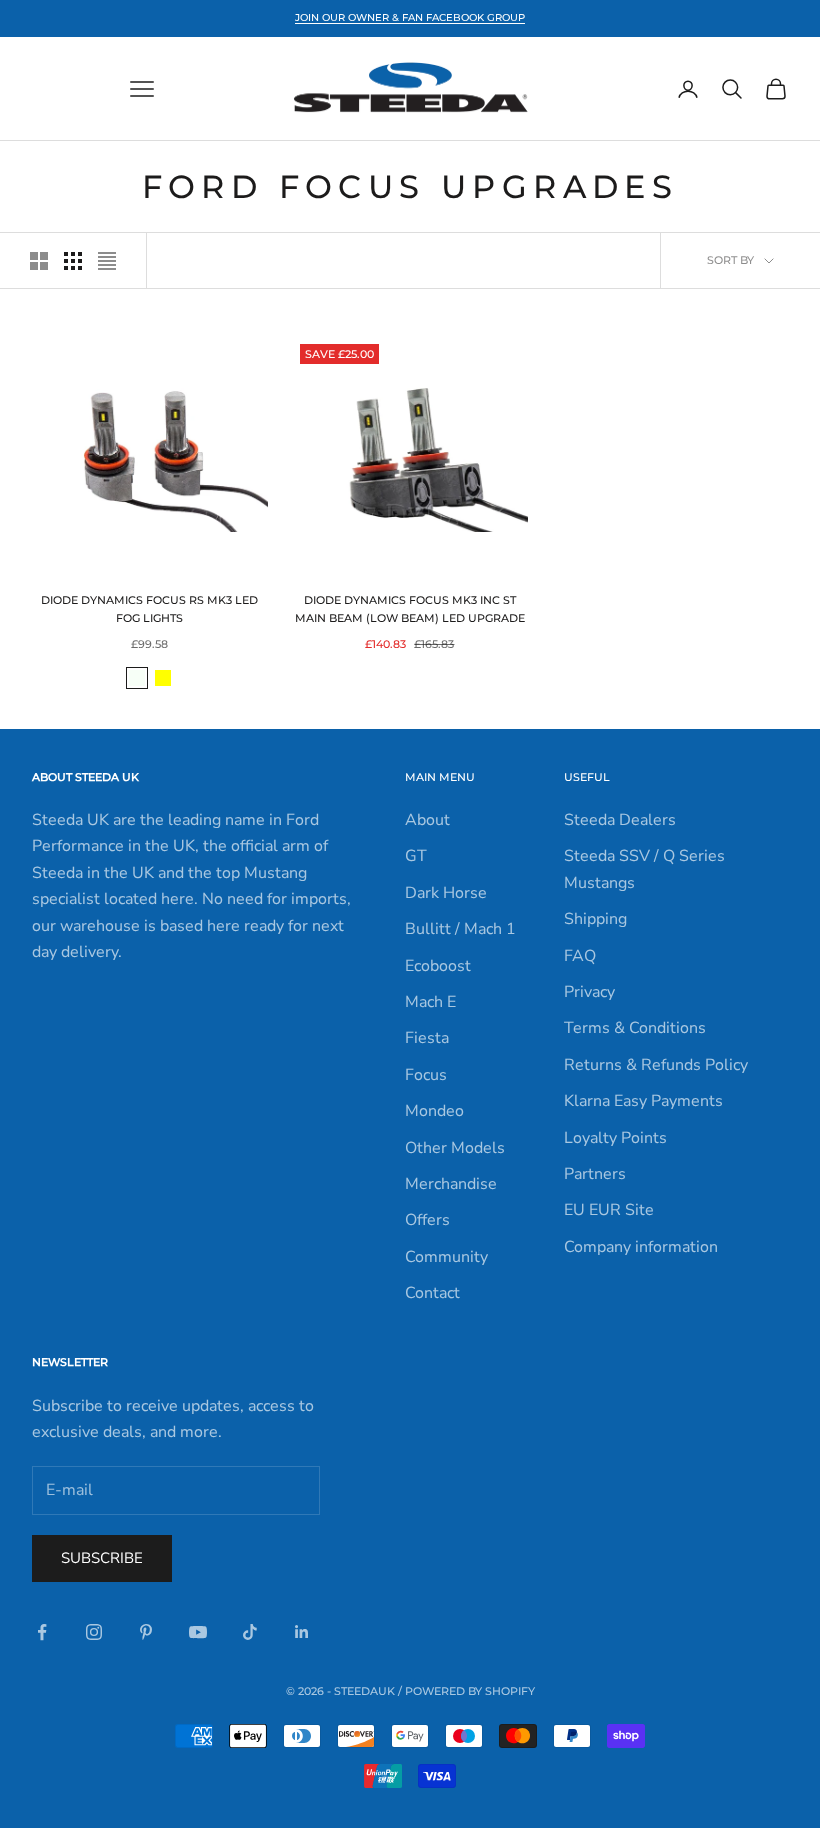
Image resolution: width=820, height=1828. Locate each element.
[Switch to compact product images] (107, 261)
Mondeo (434, 1111)
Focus (426, 1075)
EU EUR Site (609, 1210)
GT (416, 856)
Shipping (595, 919)
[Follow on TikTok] (250, 1632)
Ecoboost (438, 966)
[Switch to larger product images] (39, 261)
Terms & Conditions (635, 1028)
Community (446, 1257)
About (427, 820)
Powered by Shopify (470, 1691)
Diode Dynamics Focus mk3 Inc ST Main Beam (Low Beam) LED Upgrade (410, 609)
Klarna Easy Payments (643, 1101)
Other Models (455, 1148)
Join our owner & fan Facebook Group (410, 17)
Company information (641, 1247)
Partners (595, 1174)
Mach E (430, 1002)
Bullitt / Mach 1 (460, 929)
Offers (427, 1220)
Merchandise (451, 1184)
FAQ (580, 956)
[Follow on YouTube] (198, 1632)
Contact (432, 1293)
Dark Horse (446, 893)
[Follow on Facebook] (42, 1632)
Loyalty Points (615, 1138)
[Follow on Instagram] (94, 1632)
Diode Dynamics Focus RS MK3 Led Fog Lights (149, 609)
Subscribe (102, 1558)
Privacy (589, 992)
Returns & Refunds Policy (656, 1065)
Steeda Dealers (620, 820)
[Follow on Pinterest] (146, 1632)
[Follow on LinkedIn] (302, 1632)
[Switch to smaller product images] (73, 261)
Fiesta (427, 1038)
